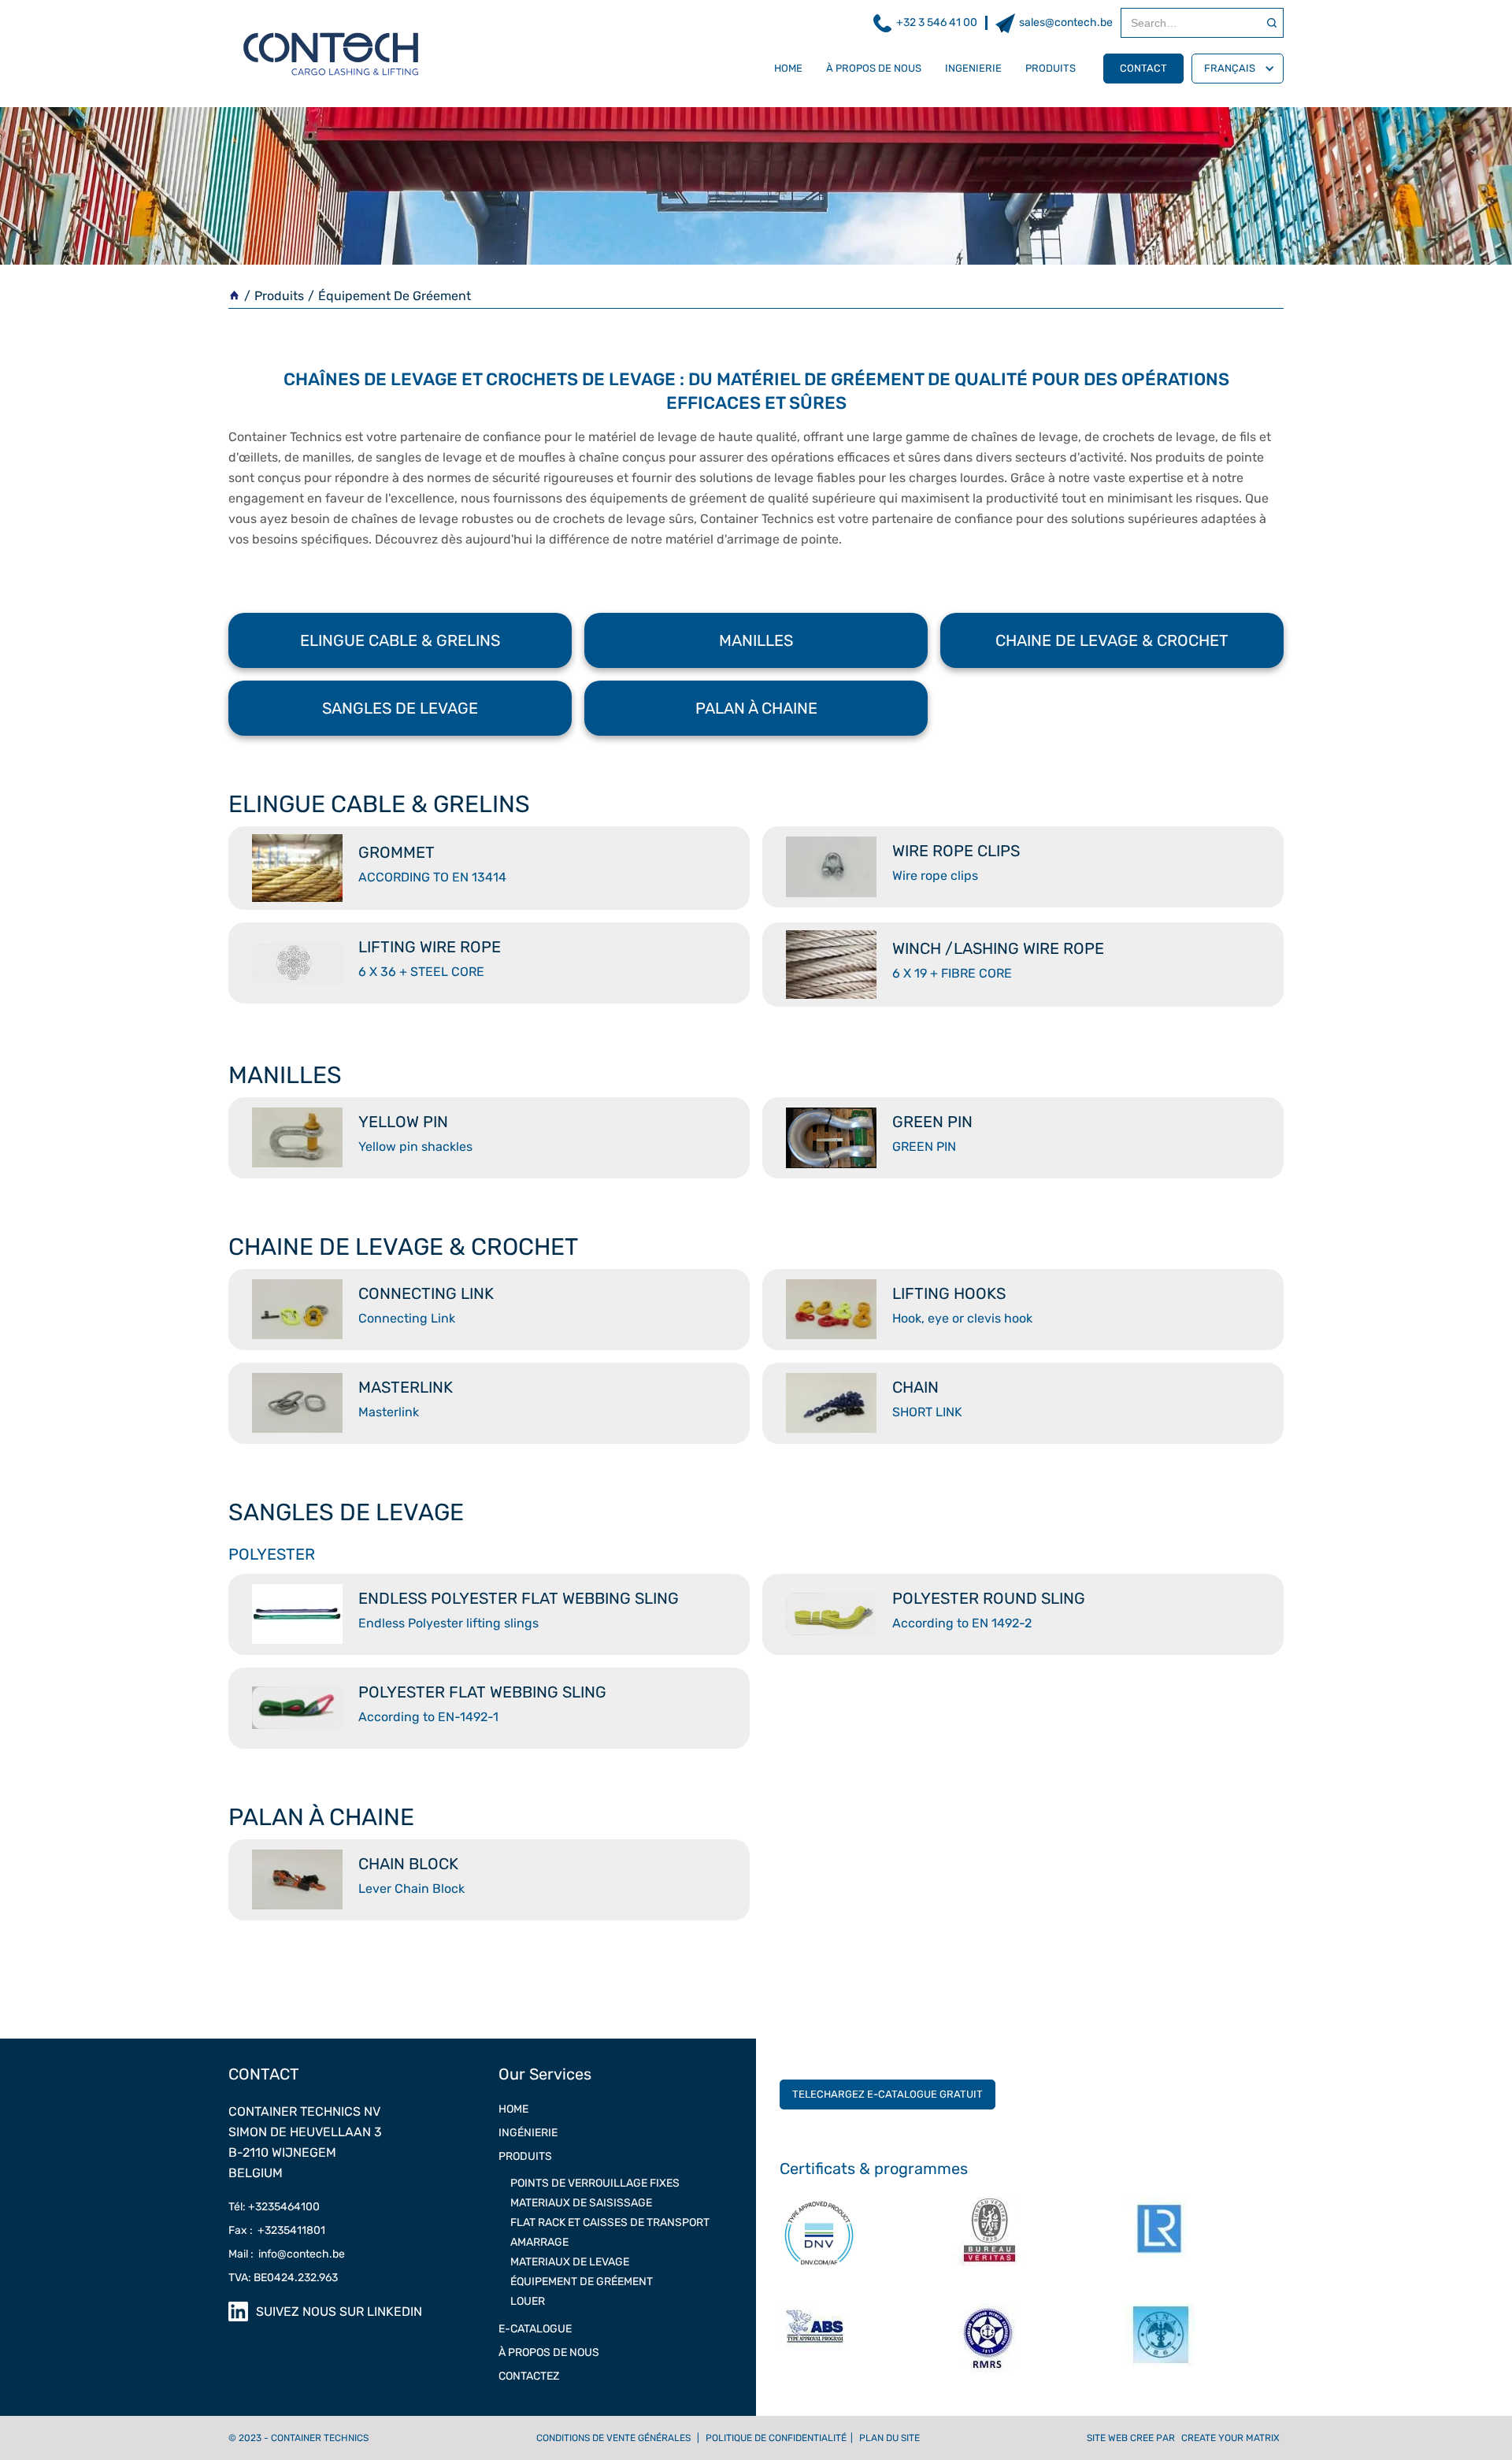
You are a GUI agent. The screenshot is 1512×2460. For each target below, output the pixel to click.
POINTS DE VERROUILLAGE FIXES (595, 2183)
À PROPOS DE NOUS (874, 68)
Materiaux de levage (570, 2262)
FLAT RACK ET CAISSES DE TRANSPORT (610, 2223)
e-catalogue (535, 2329)
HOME (788, 68)
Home (513, 2109)
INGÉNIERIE (528, 2133)
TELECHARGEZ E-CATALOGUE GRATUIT (888, 2094)
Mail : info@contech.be (287, 2254)
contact (1143, 68)
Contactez (529, 2376)
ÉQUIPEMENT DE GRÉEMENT (582, 2282)
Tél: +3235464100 (274, 2207)
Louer (528, 2301)
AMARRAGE (539, 2242)
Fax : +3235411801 (277, 2230)
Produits (279, 296)
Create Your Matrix (1230, 2438)
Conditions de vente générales (613, 2438)
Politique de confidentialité (776, 2438)
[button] (1238, 69)
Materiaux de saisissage (581, 2203)
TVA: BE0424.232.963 (283, 2278)
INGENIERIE (973, 68)
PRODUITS (1051, 68)
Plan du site (889, 2438)
